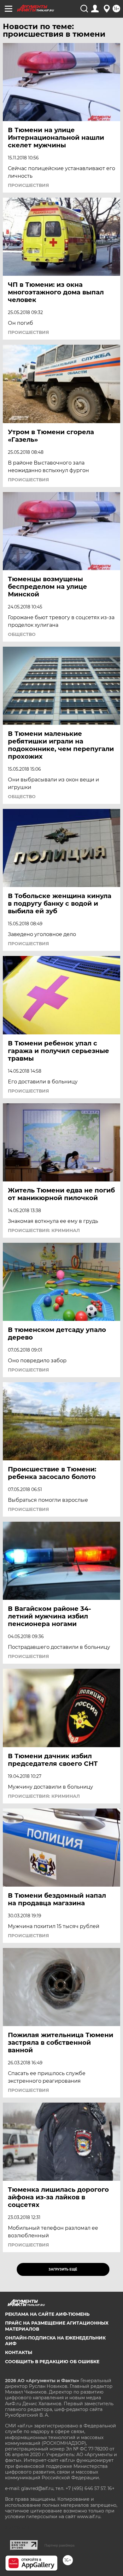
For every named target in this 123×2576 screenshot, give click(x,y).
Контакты (19, 2352)
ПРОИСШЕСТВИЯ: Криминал (44, 1230)
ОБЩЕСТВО (22, 634)
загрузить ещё (63, 2269)
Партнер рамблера (59, 2545)
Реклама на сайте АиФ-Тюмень (47, 2314)
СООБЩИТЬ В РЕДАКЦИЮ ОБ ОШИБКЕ (52, 2362)
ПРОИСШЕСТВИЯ (28, 185)
